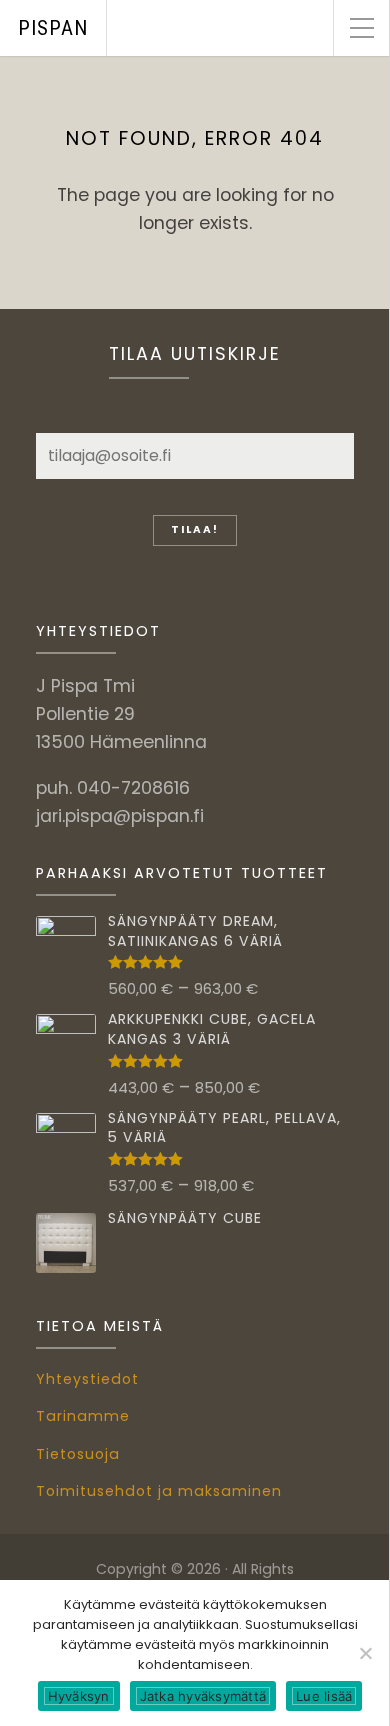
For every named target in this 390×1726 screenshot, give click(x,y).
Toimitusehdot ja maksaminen (159, 1491)
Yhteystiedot (87, 1379)
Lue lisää (324, 1696)
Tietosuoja (78, 1454)
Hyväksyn (79, 1696)
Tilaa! (195, 529)
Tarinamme (83, 1416)
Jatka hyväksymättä (203, 1696)
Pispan (53, 28)
